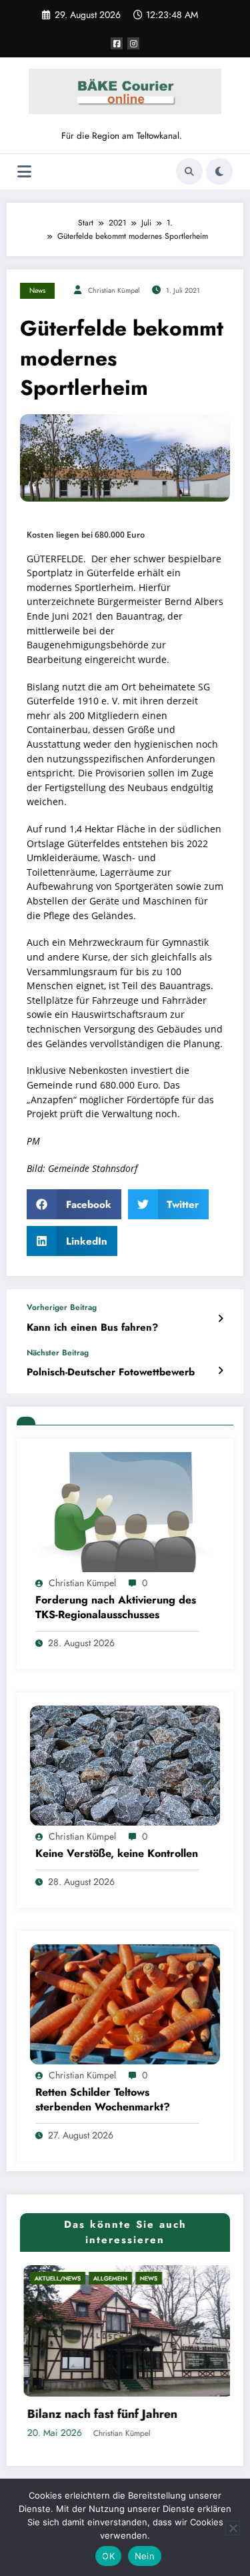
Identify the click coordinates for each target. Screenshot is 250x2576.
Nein (145, 2556)
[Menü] (24, 172)
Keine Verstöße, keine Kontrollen (117, 1854)
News (37, 290)
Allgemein (78, 2278)
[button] (74, 1204)
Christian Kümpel (114, 290)
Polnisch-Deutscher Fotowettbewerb (111, 1372)
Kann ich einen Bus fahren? (92, 1328)
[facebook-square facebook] (117, 43)
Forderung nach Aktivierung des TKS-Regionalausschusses (116, 1607)
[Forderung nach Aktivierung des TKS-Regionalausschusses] (125, 1511)
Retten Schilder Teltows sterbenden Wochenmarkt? (103, 2100)
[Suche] (189, 171)
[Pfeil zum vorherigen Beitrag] (220, 1319)
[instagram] (133, 43)
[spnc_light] (219, 171)
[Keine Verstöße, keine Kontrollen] (125, 1765)
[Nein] (233, 2528)
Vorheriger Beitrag (62, 1307)
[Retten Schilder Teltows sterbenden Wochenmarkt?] (125, 2004)
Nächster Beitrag (58, 1353)
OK (108, 2556)
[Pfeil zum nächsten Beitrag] (220, 1371)
